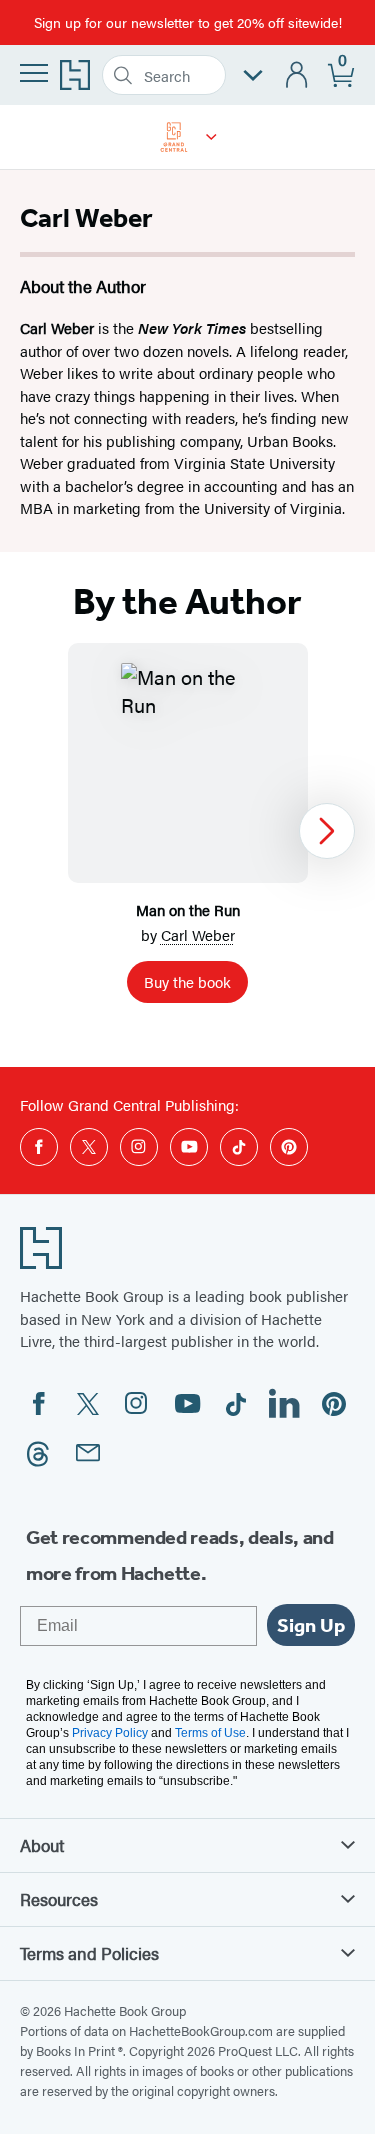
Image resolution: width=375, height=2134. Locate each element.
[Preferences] (253, 75)
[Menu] (34, 73)
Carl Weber (198, 934)
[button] (211, 137)
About (42, 1845)
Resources (59, 1899)
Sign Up (311, 1625)
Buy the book (187, 981)
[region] (187, 831)
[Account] (297, 75)
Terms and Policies (89, 1953)
